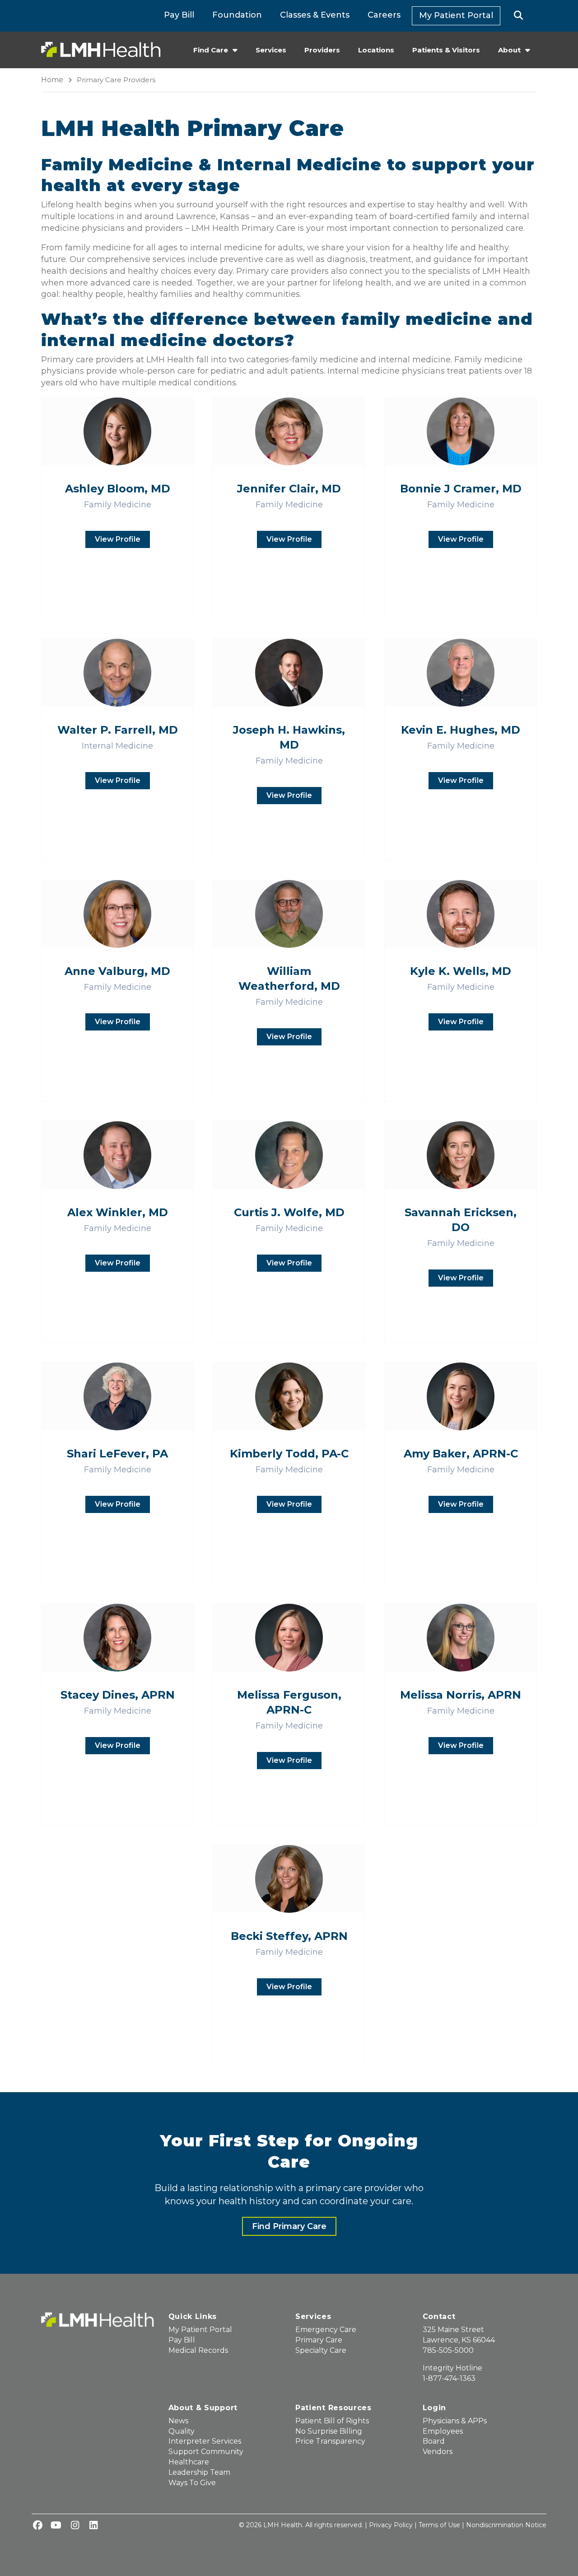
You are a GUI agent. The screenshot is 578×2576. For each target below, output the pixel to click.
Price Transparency (330, 2441)
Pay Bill (179, 15)
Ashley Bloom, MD (118, 489)
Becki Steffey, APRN (289, 1936)
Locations (376, 50)
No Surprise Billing (329, 2431)
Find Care (211, 50)
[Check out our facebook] (37, 2526)
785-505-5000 (448, 2350)
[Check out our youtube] (56, 2526)
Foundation (237, 15)
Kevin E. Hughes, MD (461, 730)
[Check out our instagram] (75, 2526)
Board (434, 2441)
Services (271, 50)
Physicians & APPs (455, 2421)
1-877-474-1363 (449, 2378)
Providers (322, 50)
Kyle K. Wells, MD (461, 971)
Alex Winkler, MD (118, 1212)
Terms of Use (439, 2525)
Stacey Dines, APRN (118, 1695)
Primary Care (319, 2340)
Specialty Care (321, 2350)
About (509, 50)
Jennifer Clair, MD (289, 489)
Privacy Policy (391, 2525)
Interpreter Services (205, 2441)
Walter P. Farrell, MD (118, 730)
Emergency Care (326, 2330)
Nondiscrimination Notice (506, 2525)
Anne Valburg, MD (117, 971)
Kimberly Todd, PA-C (289, 1454)
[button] (519, 16)
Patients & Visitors (446, 50)
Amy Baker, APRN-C (461, 1454)
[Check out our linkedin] (93, 2526)
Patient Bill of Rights (332, 2421)
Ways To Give (192, 2483)
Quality (182, 2431)
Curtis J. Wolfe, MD (289, 1212)
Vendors (438, 2452)
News (178, 2421)
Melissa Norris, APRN (461, 1695)
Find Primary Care (289, 2226)
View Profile (118, 539)
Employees (443, 2431)
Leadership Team (199, 2472)
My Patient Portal (456, 15)
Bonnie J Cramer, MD (461, 489)
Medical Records (198, 2350)
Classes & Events (315, 15)
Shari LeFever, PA (117, 1454)
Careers (384, 15)
